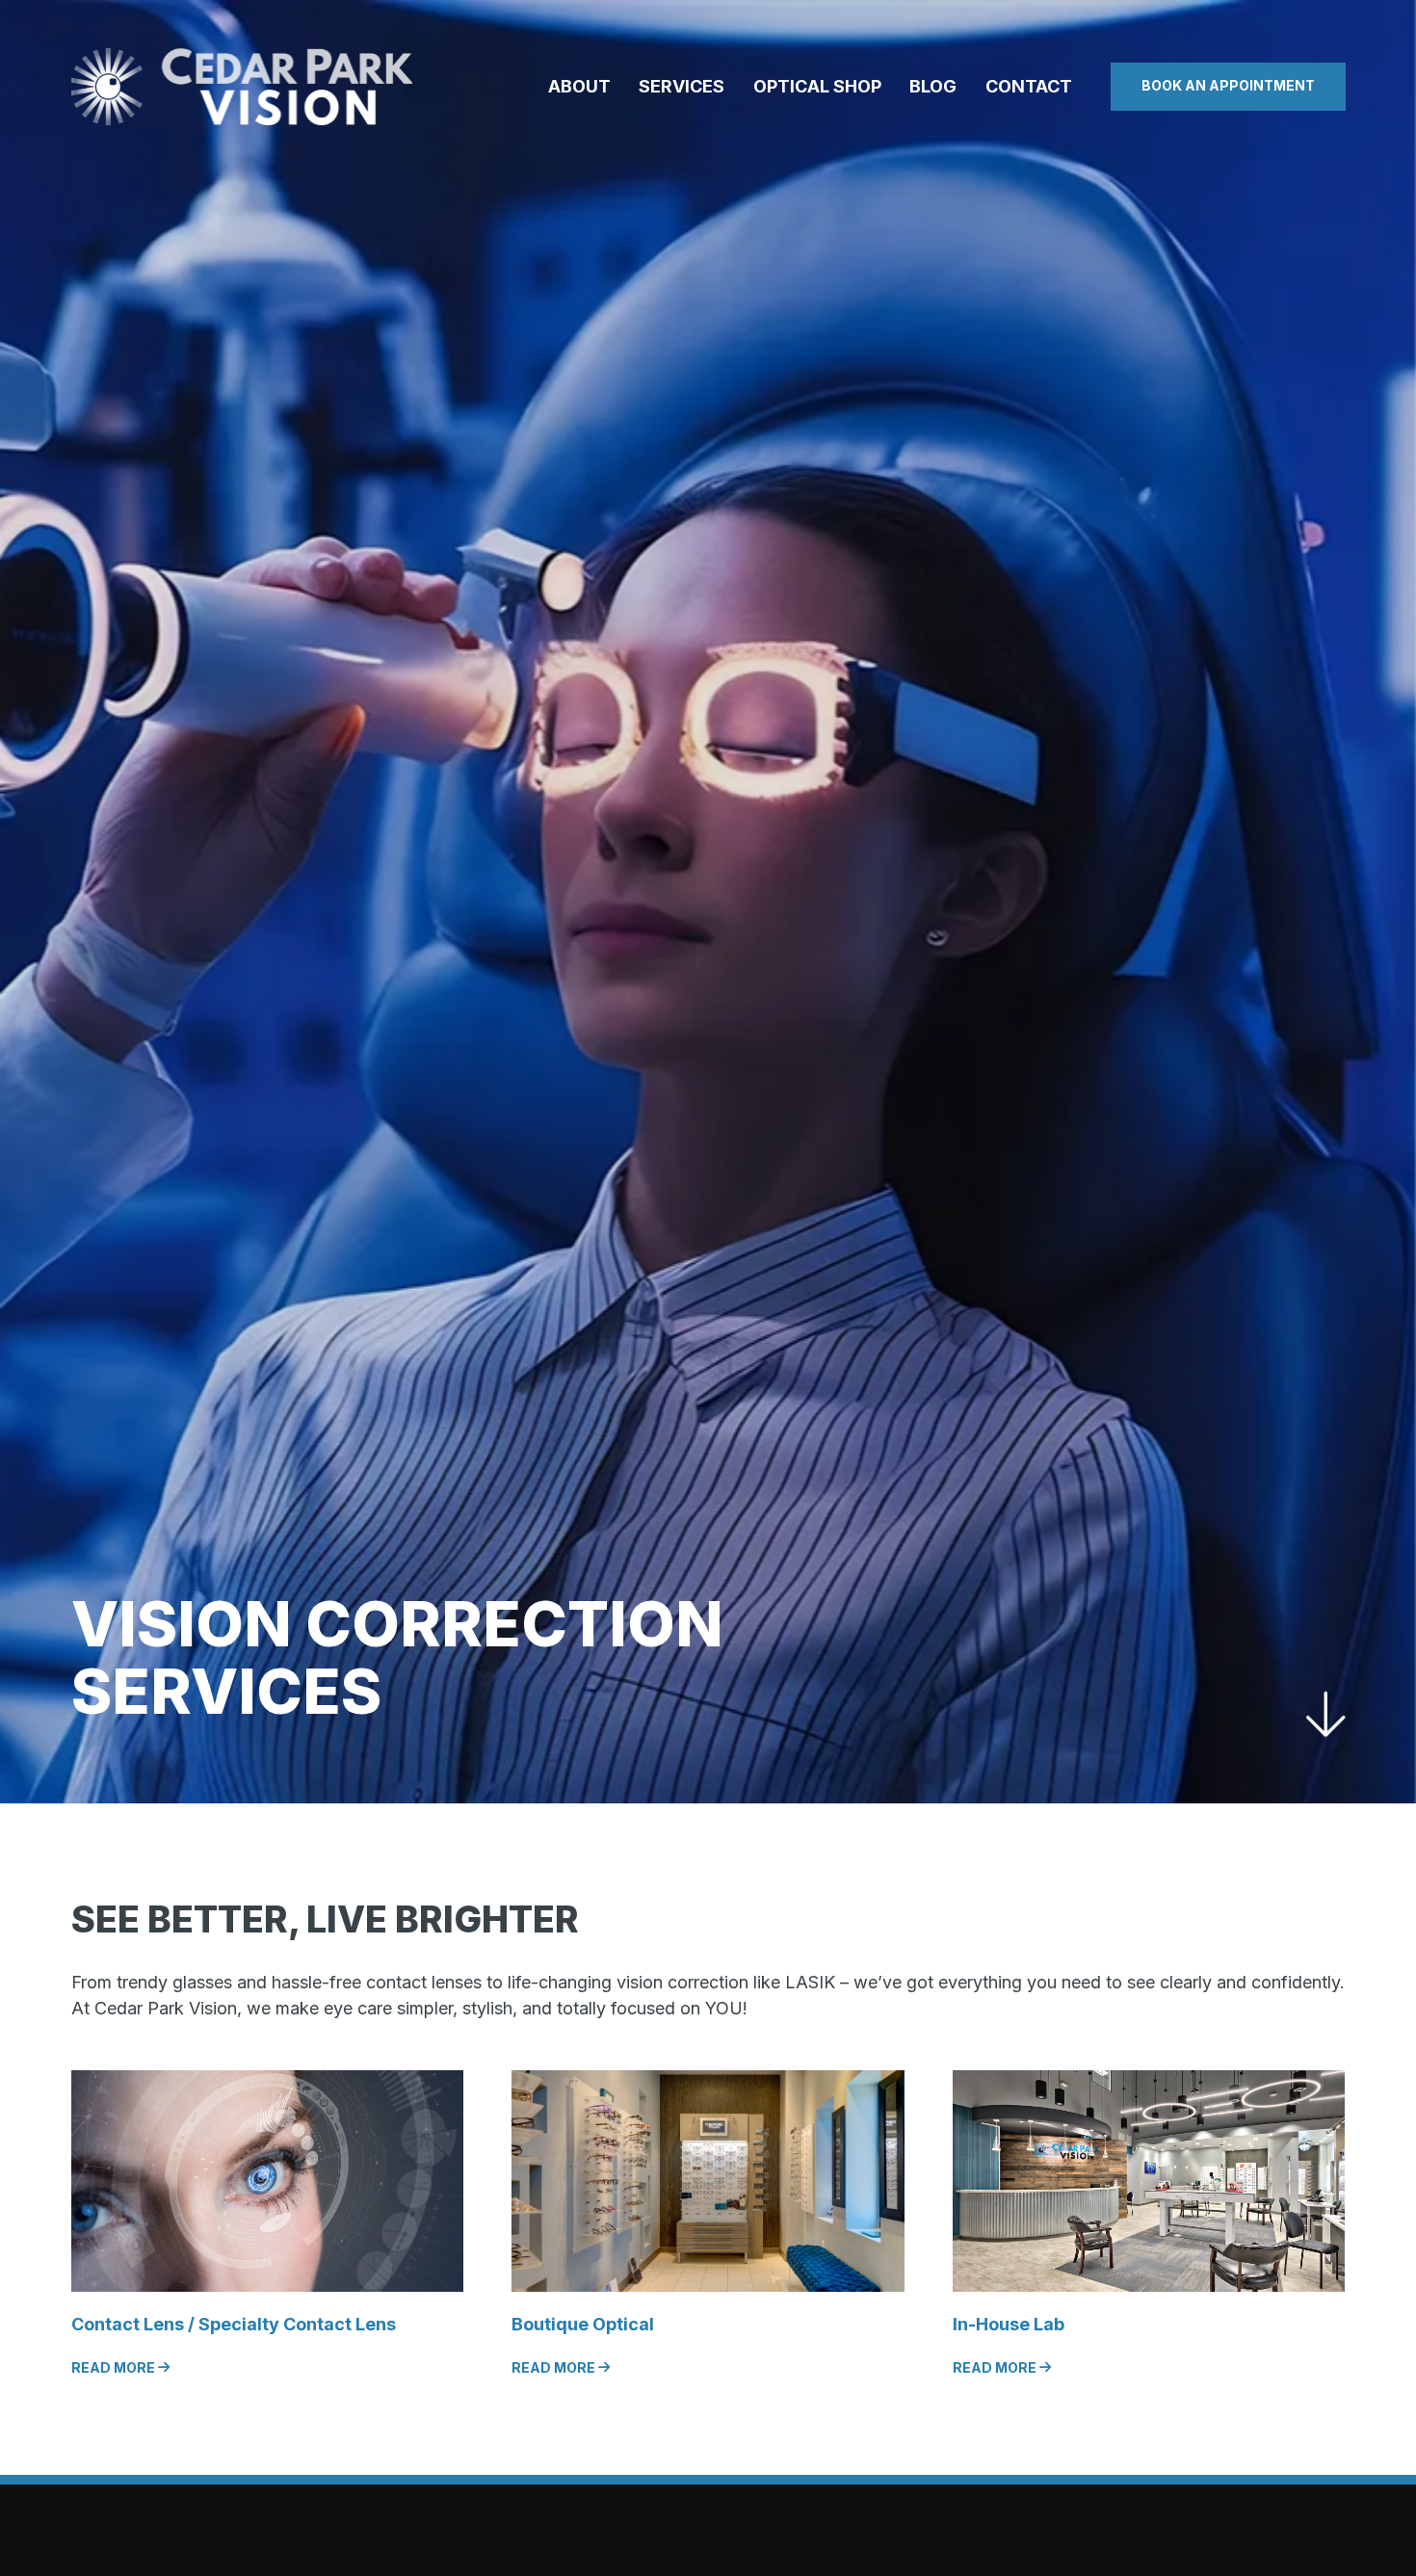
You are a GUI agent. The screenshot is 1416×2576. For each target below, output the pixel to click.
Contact (1029, 86)
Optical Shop (817, 86)
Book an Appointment (1228, 85)
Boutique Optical (583, 2324)
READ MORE (115, 2367)
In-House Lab (1009, 2324)
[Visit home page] (242, 87)
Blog (933, 86)
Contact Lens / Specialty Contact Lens (234, 2324)
